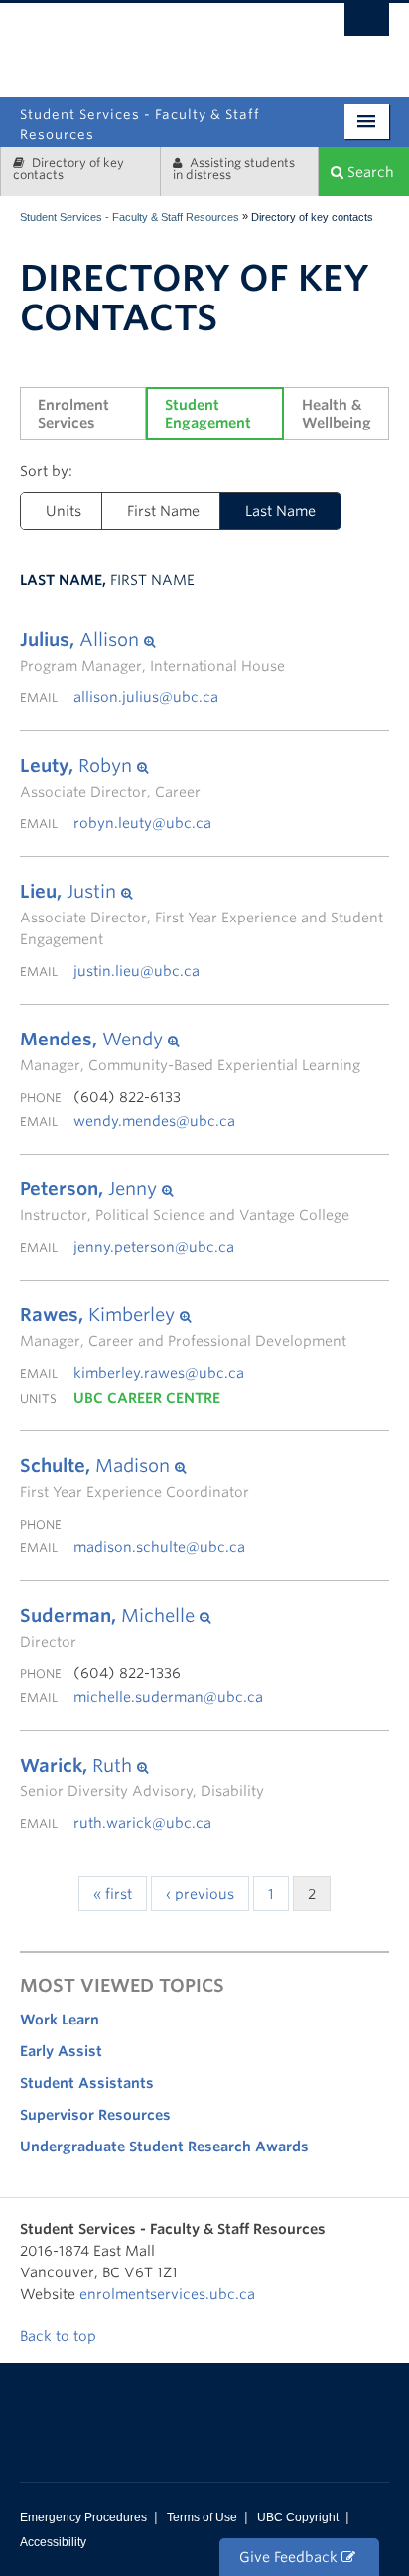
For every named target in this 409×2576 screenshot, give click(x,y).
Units (64, 511)
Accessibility (53, 2542)
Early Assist (61, 2051)
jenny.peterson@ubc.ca (154, 1247)
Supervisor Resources (95, 2115)
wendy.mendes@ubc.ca (154, 1121)
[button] (152, 640)
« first (113, 1894)
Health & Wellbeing (337, 414)
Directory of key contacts (68, 168)
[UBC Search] (367, 25)
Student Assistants (87, 2083)
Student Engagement (208, 414)
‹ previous (200, 1894)
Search (369, 172)
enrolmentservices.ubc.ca (167, 2294)
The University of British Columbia (266, 42)
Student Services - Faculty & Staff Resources (130, 217)
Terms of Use (202, 2517)
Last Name (280, 511)
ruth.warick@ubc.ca (142, 1823)
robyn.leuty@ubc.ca (142, 823)
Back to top (60, 2336)
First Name (163, 511)
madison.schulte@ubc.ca (159, 1547)
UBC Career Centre (147, 1398)
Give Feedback (290, 2557)
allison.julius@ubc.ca (146, 697)
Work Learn (60, 2020)
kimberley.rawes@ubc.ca (159, 1373)
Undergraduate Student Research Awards (164, 2147)
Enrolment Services (75, 414)
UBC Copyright (298, 2517)
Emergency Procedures (83, 2517)
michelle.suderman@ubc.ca (168, 1697)
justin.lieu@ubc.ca (136, 971)
